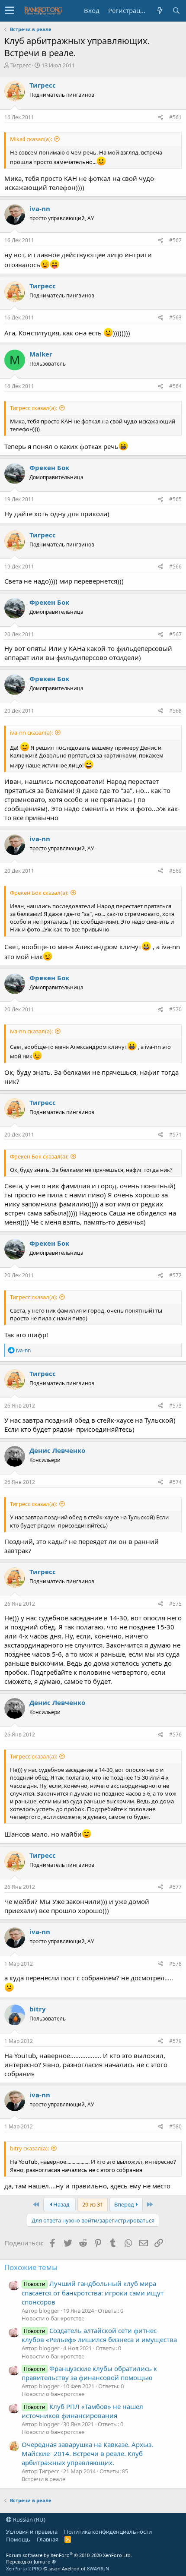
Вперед (125, 2204)
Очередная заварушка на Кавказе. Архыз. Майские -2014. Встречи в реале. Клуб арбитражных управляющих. (87, 2453)
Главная (48, 2539)
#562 (175, 240)
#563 (175, 317)
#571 (175, 1135)
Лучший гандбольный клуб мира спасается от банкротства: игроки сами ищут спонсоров (93, 2292)
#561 (175, 117)
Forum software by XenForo (69, 2555)
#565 (175, 499)
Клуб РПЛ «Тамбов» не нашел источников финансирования (82, 2411)
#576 (175, 1735)
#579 (175, 2041)
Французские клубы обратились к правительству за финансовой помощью (89, 2373)
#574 (175, 1482)
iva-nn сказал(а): (31, 732)
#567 (175, 634)
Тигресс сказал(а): (34, 408)
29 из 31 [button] (93, 2204)
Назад (61, 2204)
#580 (175, 2126)
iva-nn (40, 208)
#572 (175, 1275)
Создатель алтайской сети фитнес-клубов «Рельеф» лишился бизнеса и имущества (99, 2335)
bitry (38, 2009)
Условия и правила (32, 2532)
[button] (10, 11)
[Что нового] (160, 11)
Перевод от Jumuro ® (31, 2562)
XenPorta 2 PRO (24, 2568)
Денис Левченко (57, 1450)
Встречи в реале (43, 2479)
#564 (175, 386)
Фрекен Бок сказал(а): (39, 893)
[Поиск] (176, 11)
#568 (175, 711)
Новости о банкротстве (53, 2318)
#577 (175, 1887)
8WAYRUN (98, 2568)
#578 (175, 1964)
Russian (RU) (29, 2519)
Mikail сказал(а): (31, 139)
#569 (175, 871)
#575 (175, 1604)
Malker (41, 354)
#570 (175, 1009)
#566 (175, 567)
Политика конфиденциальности (108, 2532)
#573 (175, 1406)
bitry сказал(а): (29, 2148)
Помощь (18, 2539)
